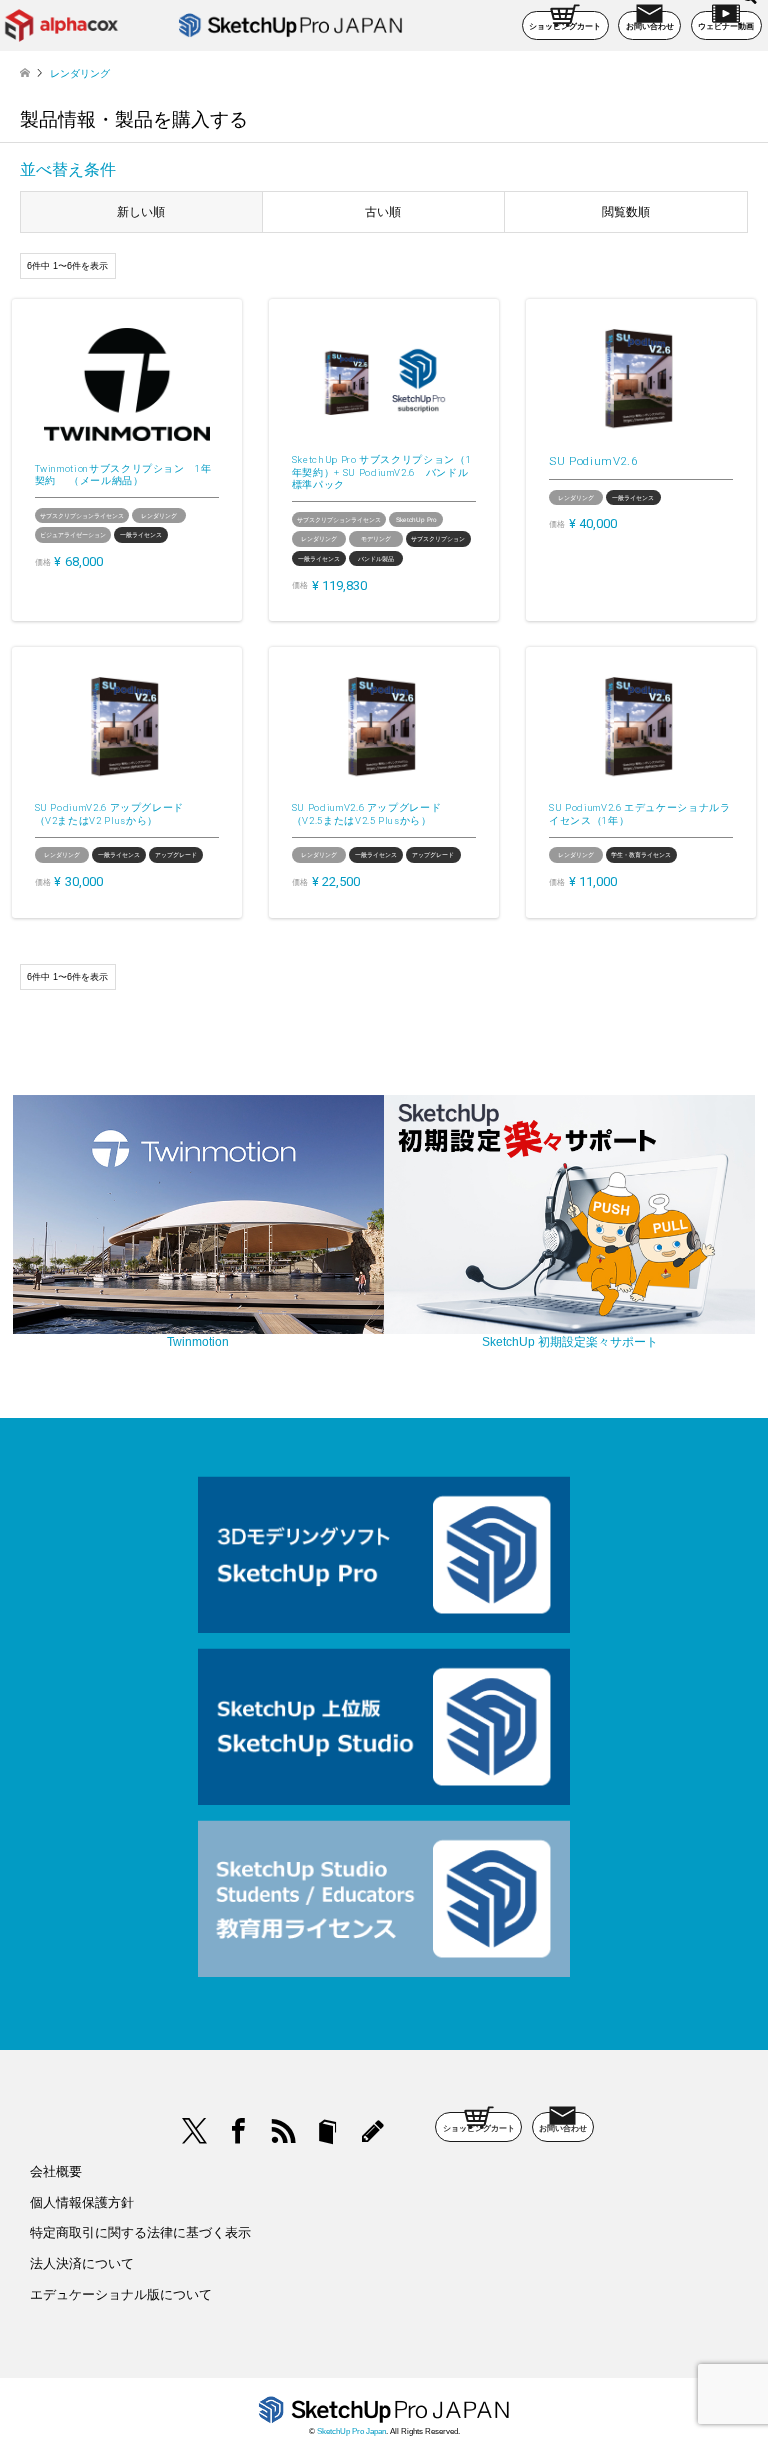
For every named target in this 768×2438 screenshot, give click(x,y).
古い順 (383, 212)
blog (373, 2132)
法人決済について (82, 2263)
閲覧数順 (626, 212)
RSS (284, 2132)
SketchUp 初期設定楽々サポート (570, 1342)
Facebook (239, 2132)
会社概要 (56, 2171)
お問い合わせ (650, 26)
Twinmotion (198, 1342)
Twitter (195, 2132)
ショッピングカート (565, 26)
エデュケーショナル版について (121, 2294)
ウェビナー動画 (726, 26)
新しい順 (141, 212)
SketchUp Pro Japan (351, 2431)
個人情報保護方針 (82, 2202)
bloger (328, 2132)
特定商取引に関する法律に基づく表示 (140, 2232)
